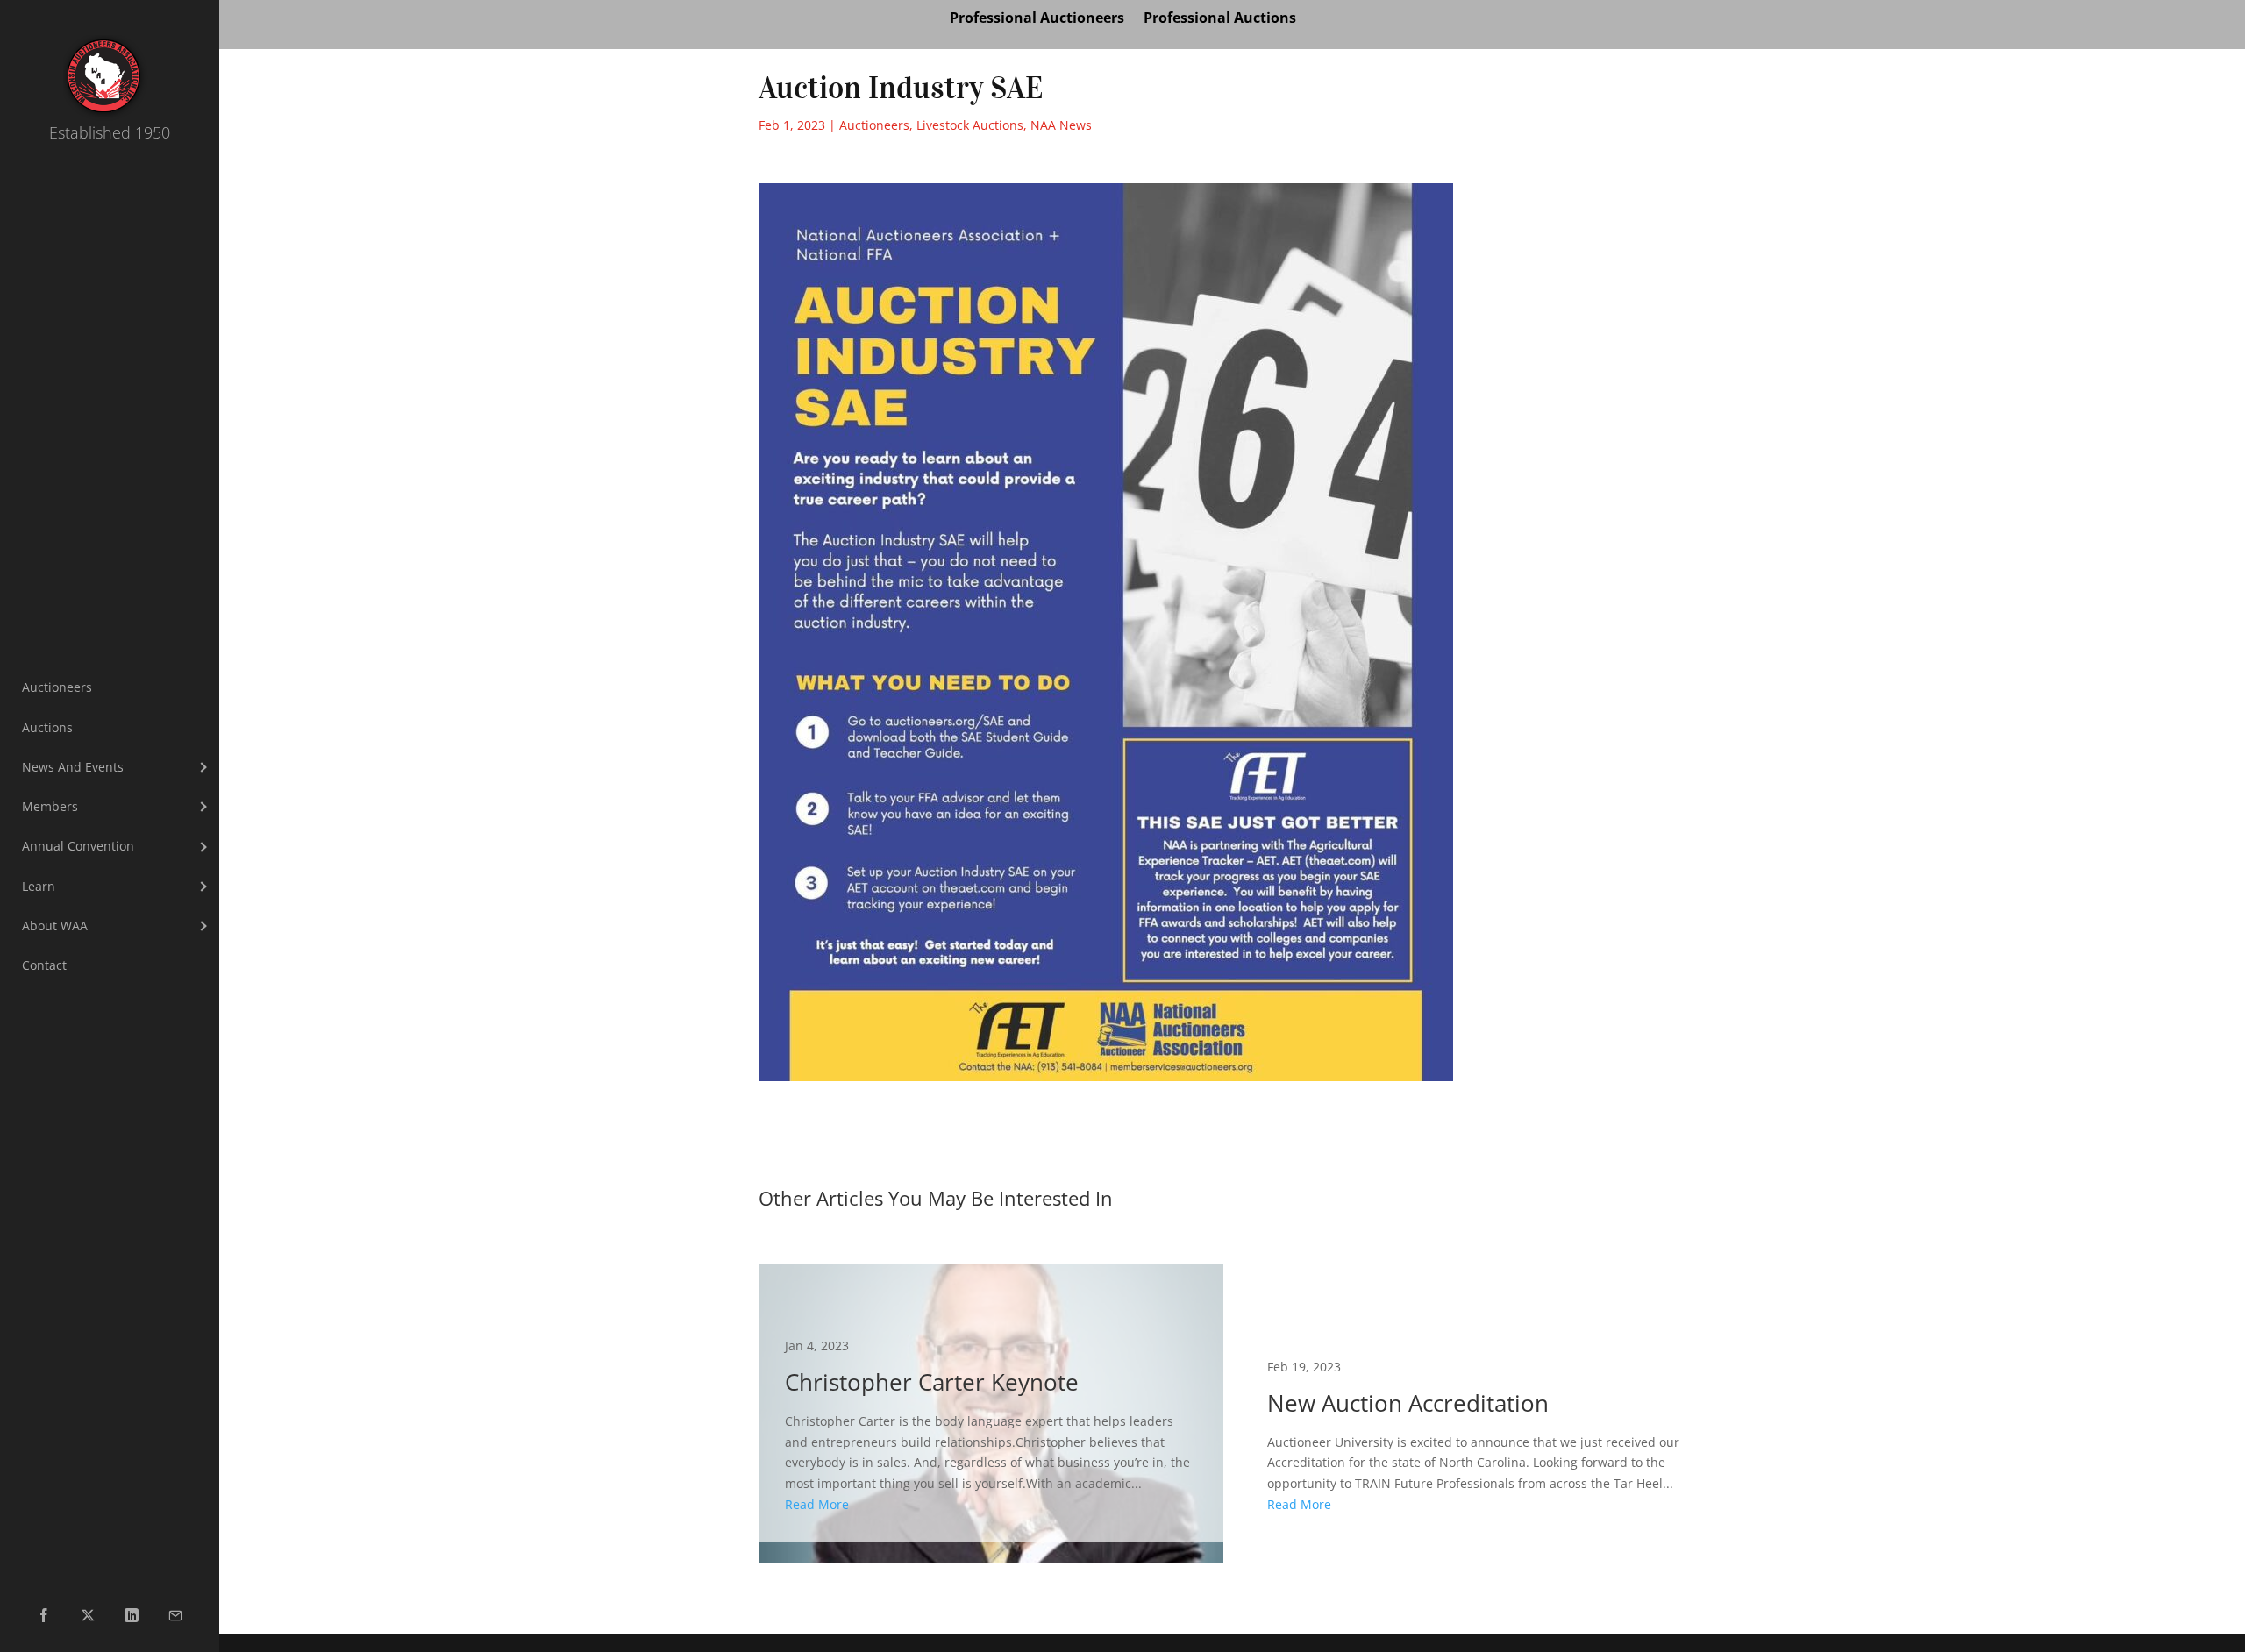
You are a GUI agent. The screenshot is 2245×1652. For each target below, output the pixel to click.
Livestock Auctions (970, 125)
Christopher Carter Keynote (991, 1403)
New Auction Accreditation (1473, 1403)
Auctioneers (874, 125)
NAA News (1061, 125)
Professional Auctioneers (1037, 19)
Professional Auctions (1220, 19)
